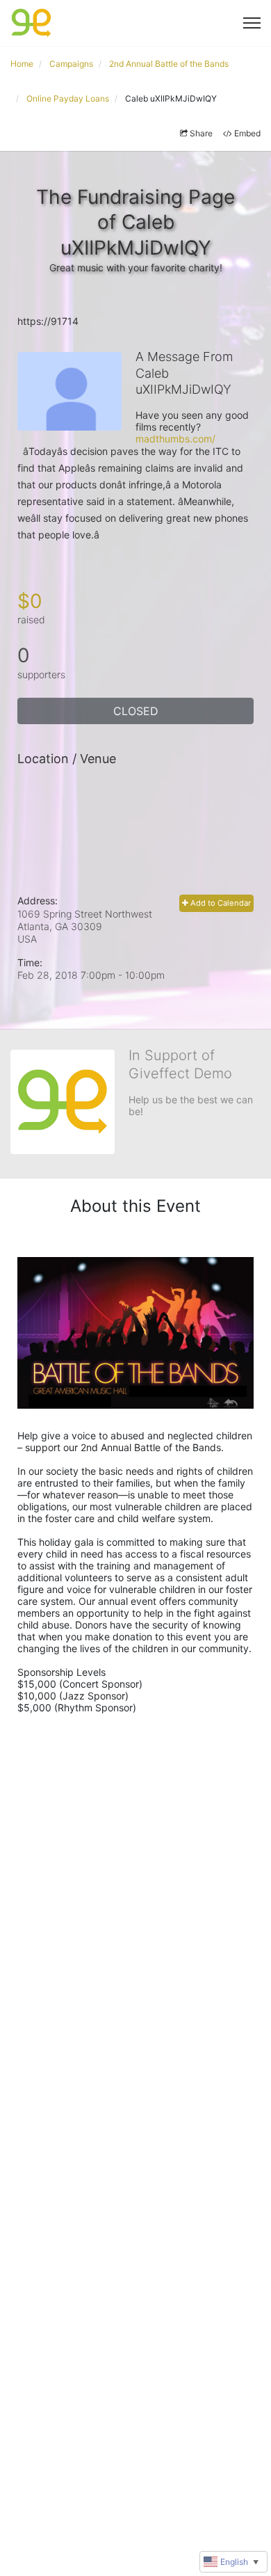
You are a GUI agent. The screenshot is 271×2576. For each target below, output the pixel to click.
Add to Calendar (220, 903)
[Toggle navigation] (252, 23)
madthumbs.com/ (175, 439)
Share (201, 133)
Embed (247, 133)
